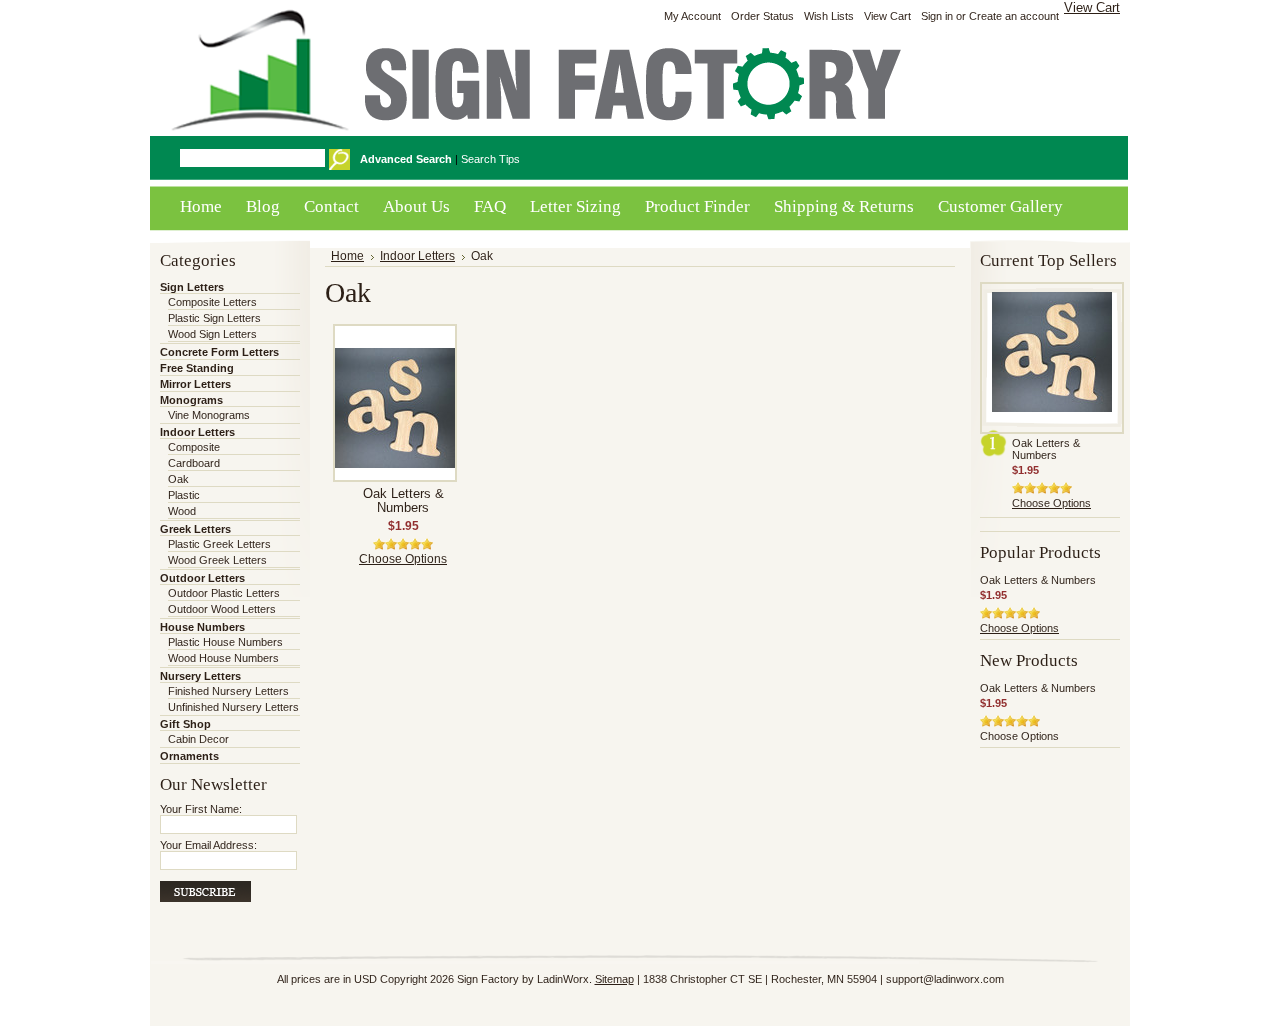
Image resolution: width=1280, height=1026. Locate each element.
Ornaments (189, 756)
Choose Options (403, 559)
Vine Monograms (209, 415)
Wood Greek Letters (217, 560)
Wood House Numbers (223, 658)
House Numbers (202, 627)
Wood (182, 511)
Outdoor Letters (202, 578)
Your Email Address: (208, 845)
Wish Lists (829, 16)
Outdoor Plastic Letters (224, 593)
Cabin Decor (198, 739)
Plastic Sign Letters (214, 318)
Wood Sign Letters (212, 334)
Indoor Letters (197, 432)
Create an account (1014, 16)
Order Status (762, 16)
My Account (692, 16)
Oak (178, 479)
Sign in (937, 16)
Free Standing (197, 368)
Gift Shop (185, 724)
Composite (194, 447)
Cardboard (194, 463)
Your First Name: (201, 809)
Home (347, 256)
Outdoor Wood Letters (222, 609)
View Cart (1092, 7)
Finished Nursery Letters (228, 691)
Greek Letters (195, 529)
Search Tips (490, 159)
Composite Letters (212, 302)
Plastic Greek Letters (219, 544)
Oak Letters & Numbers (403, 501)
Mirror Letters (195, 384)
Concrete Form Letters (219, 352)
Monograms (191, 400)
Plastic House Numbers (225, 642)
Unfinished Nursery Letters (233, 707)
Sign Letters (192, 287)
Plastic (184, 495)
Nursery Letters (200, 676)
